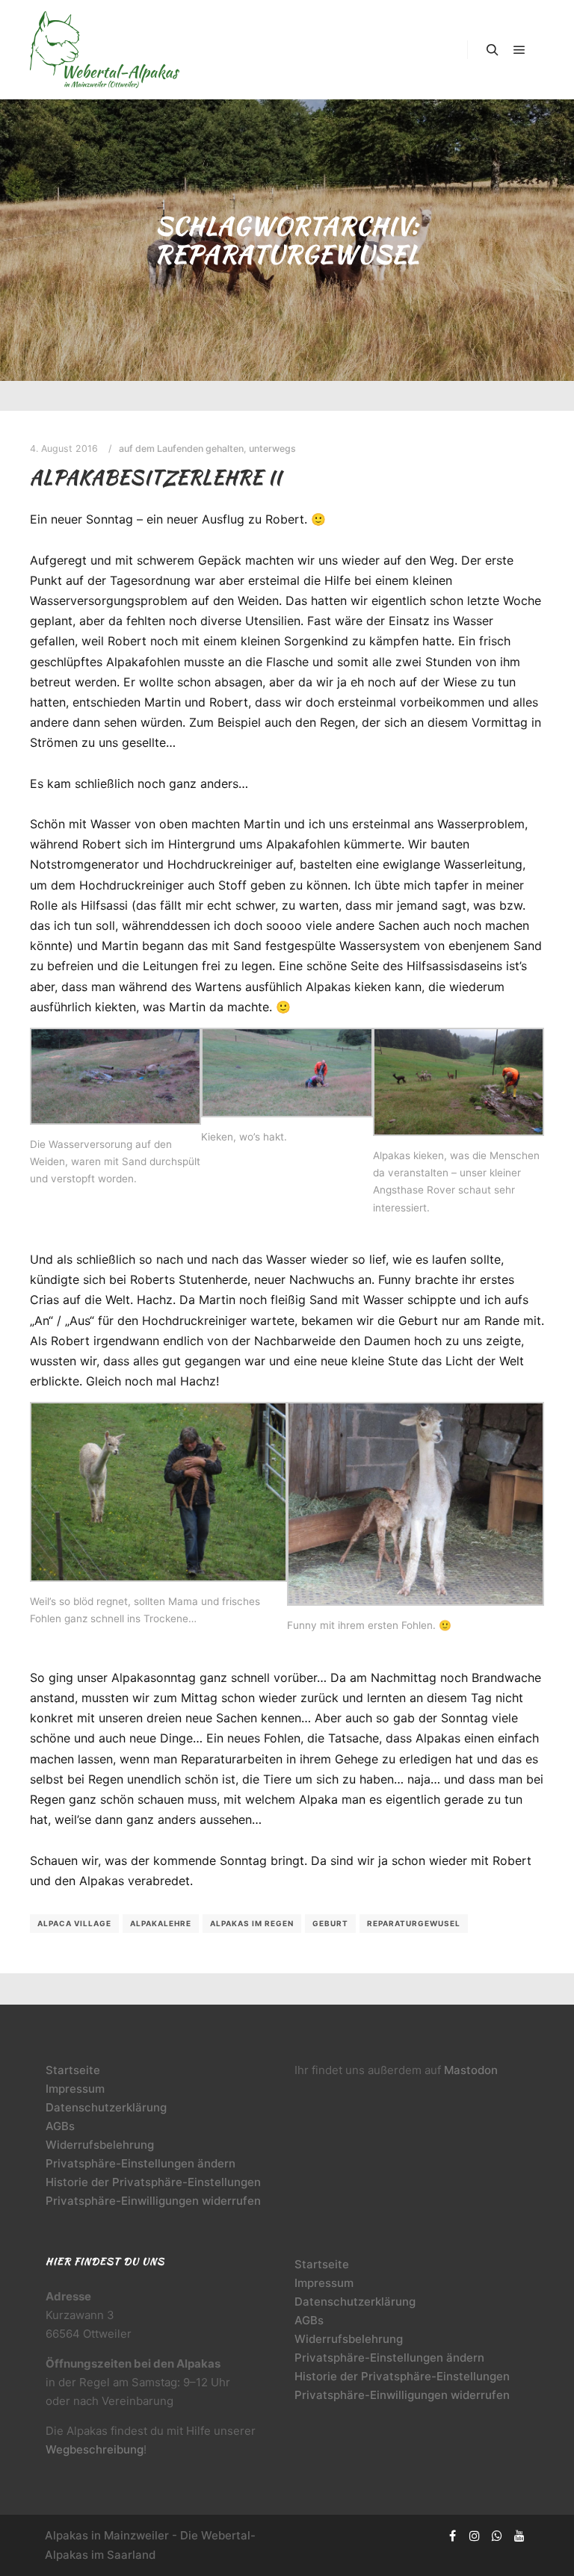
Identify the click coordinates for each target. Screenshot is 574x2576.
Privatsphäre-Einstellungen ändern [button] (141, 2163)
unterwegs (272, 449)
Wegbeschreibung (95, 2449)
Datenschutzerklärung (106, 2107)
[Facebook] (452, 2536)
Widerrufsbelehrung (100, 2145)
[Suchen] (493, 50)
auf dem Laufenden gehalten (181, 449)
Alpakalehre (161, 1923)
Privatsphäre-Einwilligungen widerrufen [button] (153, 2201)
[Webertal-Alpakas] (105, 50)
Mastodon (471, 2070)
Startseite (73, 2070)
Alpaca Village (74, 1923)
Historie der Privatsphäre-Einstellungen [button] (153, 2182)
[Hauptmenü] (519, 50)
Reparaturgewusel (414, 1923)
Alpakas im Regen (252, 1923)
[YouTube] (519, 2536)
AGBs (60, 2126)
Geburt (330, 1923)
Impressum (75, 2089)
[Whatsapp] (497, 2536)
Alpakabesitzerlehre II (156, 477)
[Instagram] (475, 2536)
